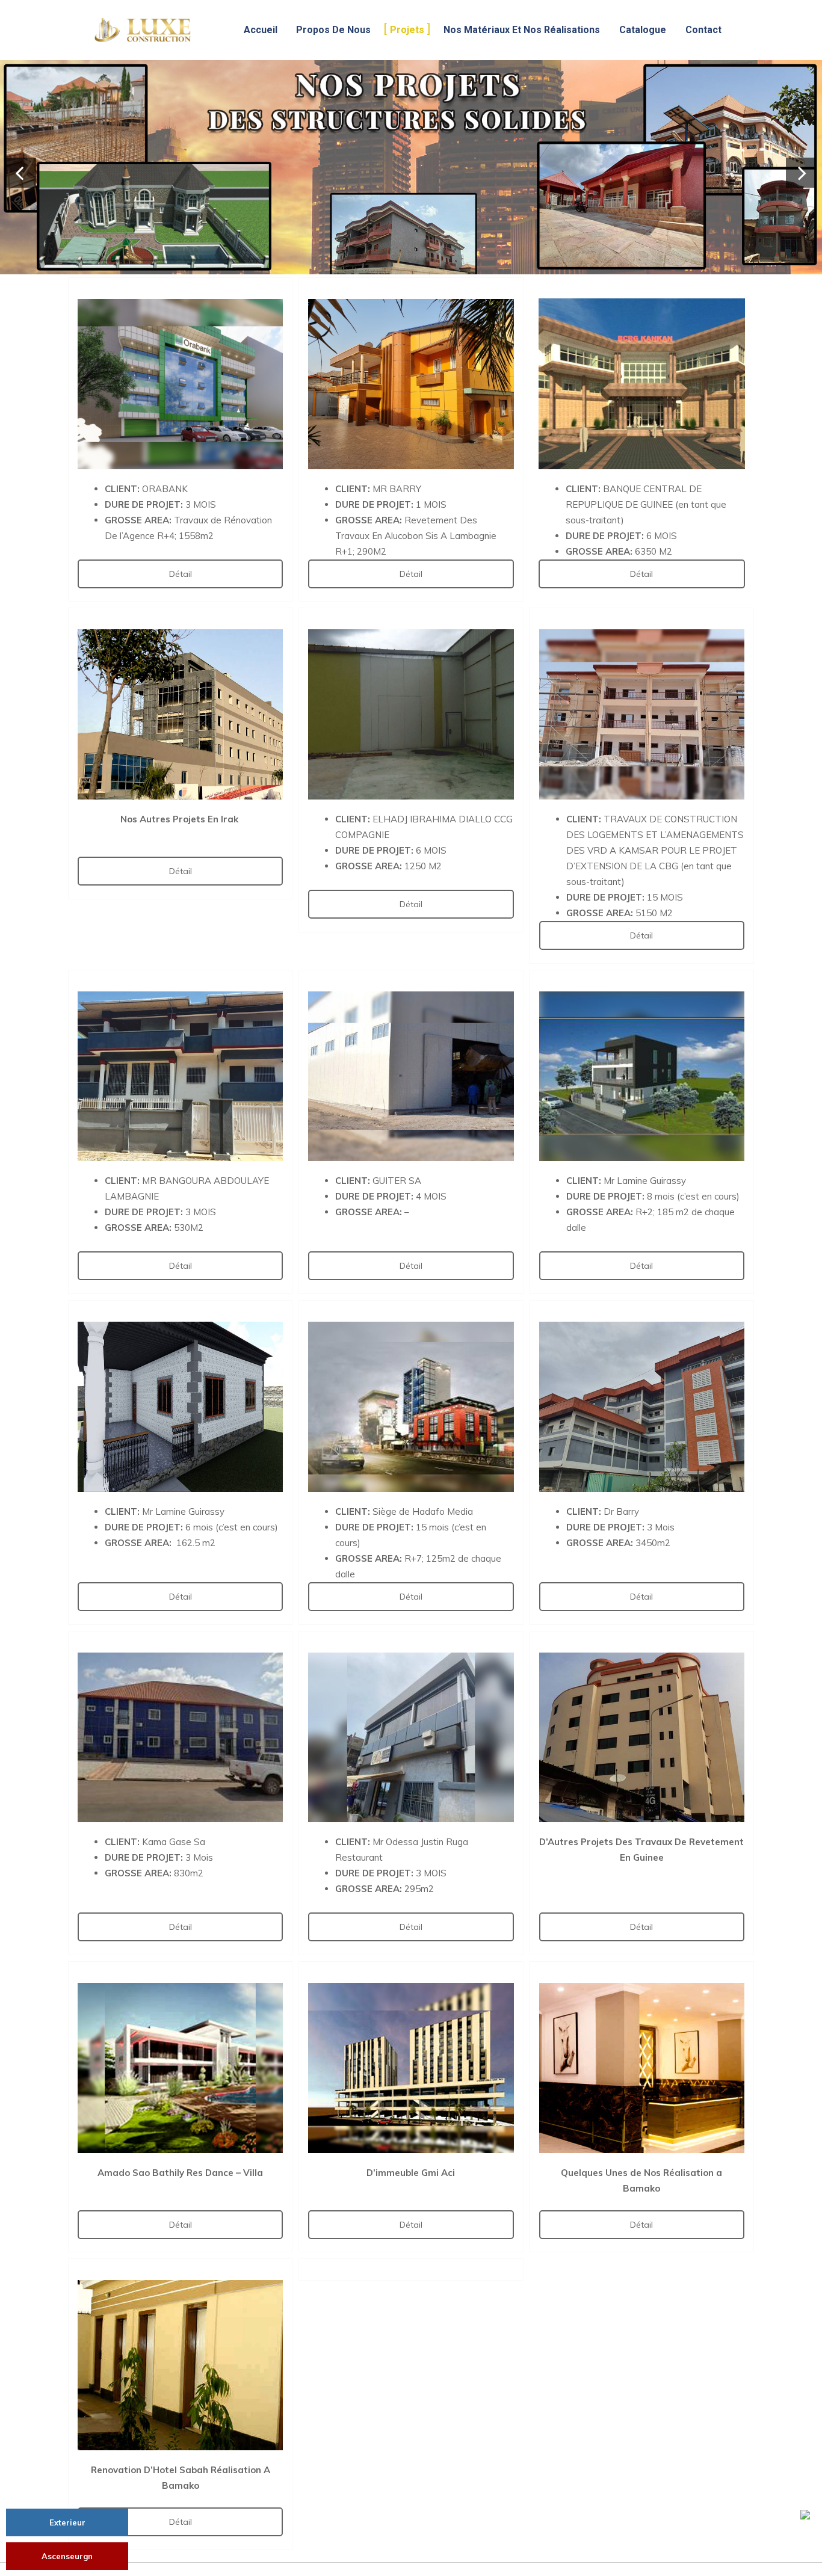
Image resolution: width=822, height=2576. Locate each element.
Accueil (261, 30)
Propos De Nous (333, 30)
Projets (407, 30)
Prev (21, 173)
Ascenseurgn (67, 2556)
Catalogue (643, 30)
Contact (703, 30)
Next (801, 173)
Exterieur (67, 2522)
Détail (181, 574)
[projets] (411, 167)
